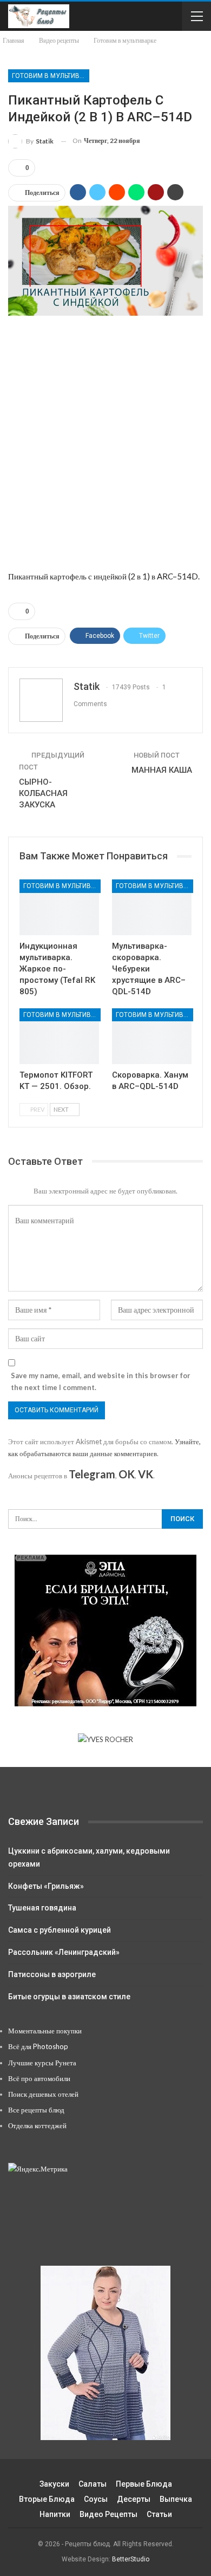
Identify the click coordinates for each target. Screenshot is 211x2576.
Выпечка (176, 2499)
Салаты (93, 2484)
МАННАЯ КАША (162, 770)
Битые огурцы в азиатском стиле (69, 1997)
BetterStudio (131, 2559)
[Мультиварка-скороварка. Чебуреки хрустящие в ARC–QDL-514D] (152, 907)
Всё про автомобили (39, 2078)
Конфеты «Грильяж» (46, 1886)
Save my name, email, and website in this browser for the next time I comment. (101, 1381)
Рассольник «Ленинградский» (64, 1952)
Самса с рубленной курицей (60, 1930)
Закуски (54, 2484)
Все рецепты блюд (36, 2110)
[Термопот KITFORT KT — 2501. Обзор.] (59, 1036)
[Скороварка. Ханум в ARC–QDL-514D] (152, 1036)
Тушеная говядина (42, 1908)
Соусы (96, 2499)
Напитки (55, 2514)
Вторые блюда (47, 2499)
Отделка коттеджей (37, 2125)
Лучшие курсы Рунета (42, 2063)
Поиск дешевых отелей (43, 2094)
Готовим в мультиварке (51, 76)
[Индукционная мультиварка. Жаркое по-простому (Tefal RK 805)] (59, 907)
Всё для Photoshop (38, 2046)
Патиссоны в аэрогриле (52, 1974)
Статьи (159, 2514)
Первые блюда (144, 2484)
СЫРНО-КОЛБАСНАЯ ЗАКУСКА (43, 793)
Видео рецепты (108, 2514)
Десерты (134, 2499)
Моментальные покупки (45, 2031)
